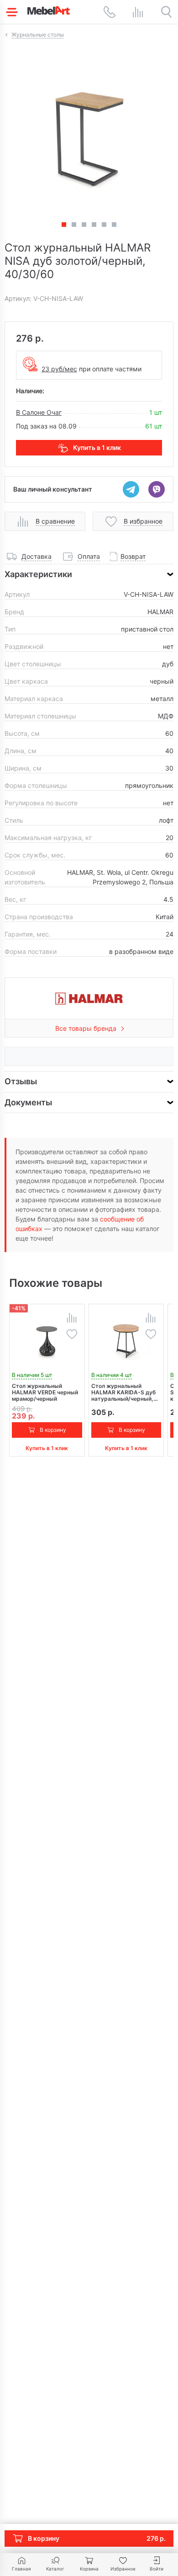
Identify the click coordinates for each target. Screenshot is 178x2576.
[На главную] (49, 10)
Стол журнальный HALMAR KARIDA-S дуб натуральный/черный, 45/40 (123, 1392)
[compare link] (138, 12)
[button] (74, 225)
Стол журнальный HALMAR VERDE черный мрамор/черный (45, 1392)
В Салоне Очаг (39, 412)
